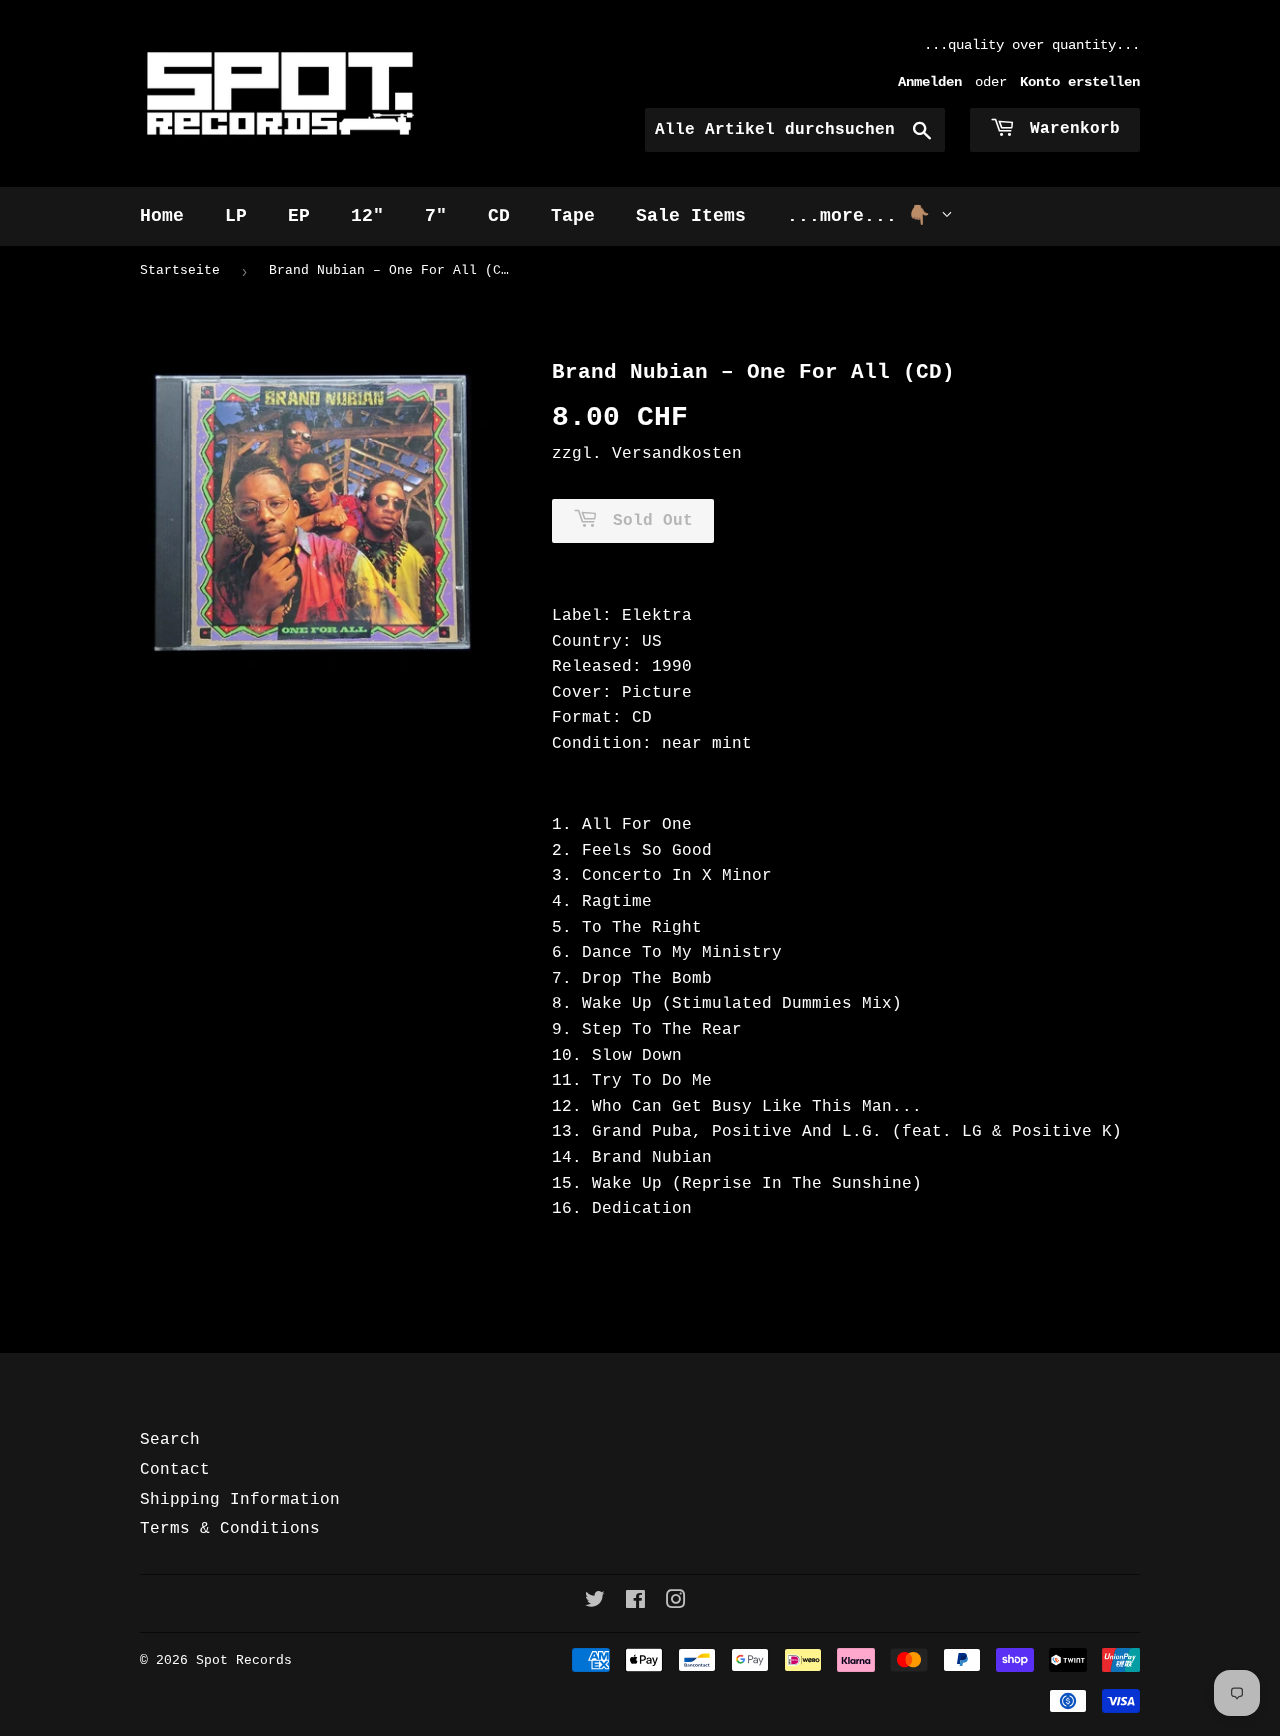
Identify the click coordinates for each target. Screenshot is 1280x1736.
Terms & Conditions (230, 1529)
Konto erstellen (1080, 82)
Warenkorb (1070, 129)
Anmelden (930, 82)
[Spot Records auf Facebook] (635, 1603)
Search (170, 1440)
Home (162, 216)
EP (299, 216)
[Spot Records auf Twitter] (595, 1603)
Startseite (180, 270)
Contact (175, 1470)
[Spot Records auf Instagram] (676, 1603)
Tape (573, 216)
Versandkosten (677, 454)
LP (236, 216)
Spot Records (244, 1660)
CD (499, 216)
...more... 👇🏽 (864, 216)
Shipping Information (240, 1500)
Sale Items (691, 216)
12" (367, 216)
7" (436, 216)
